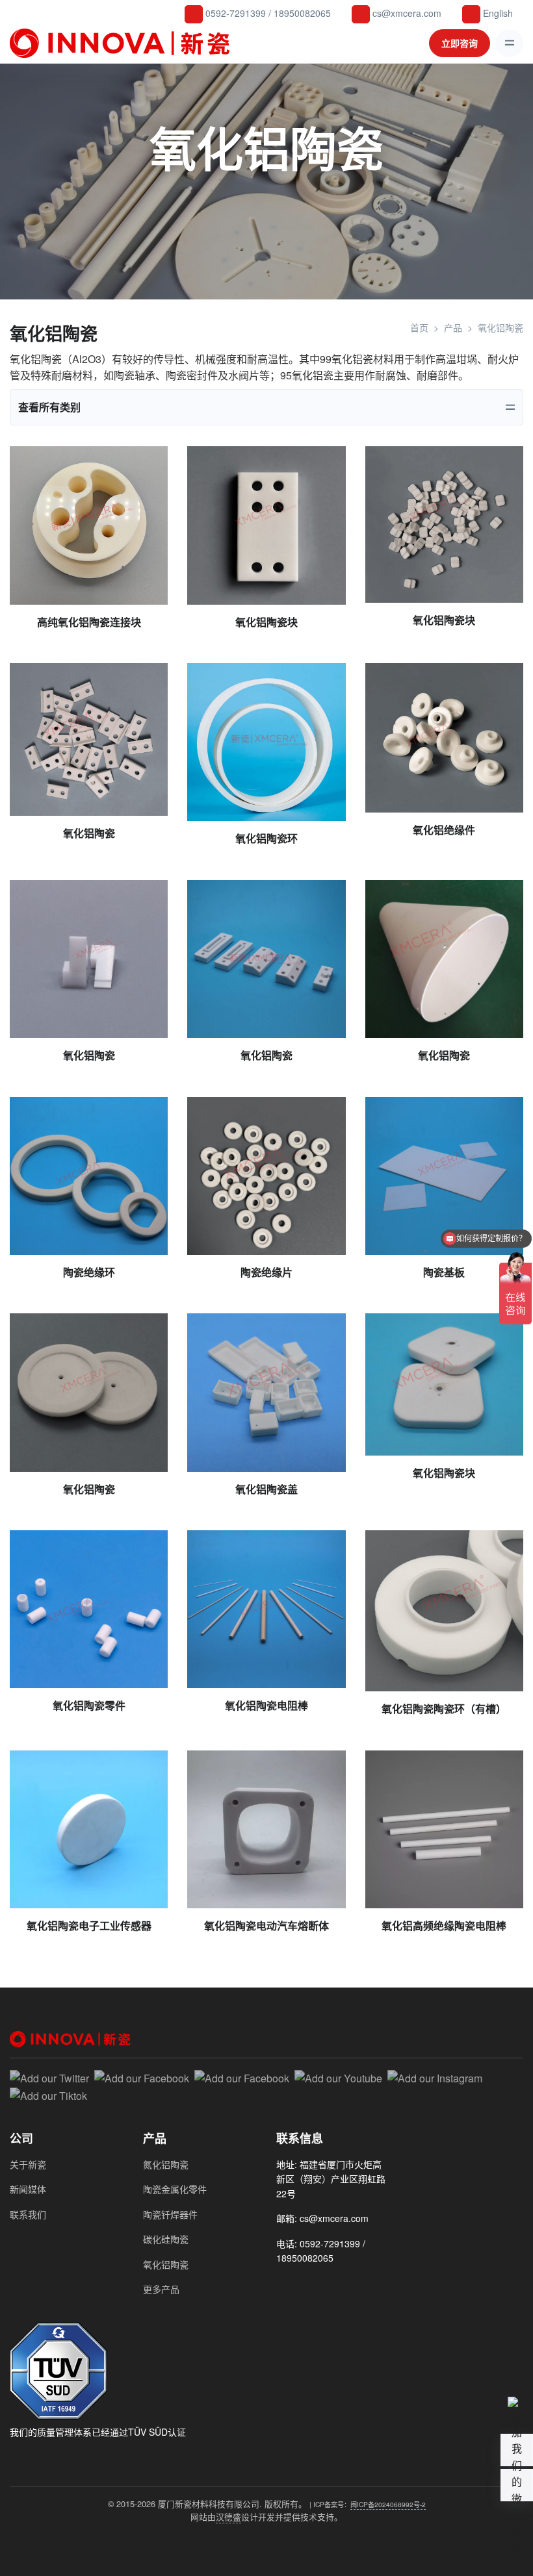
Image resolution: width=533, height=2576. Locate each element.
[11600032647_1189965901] (266, 1392)
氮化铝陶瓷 (166, 2164)
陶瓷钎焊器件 (170, 2214)
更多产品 (161, 2289)
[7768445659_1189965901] (89, 1176)
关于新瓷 (28, 2164)
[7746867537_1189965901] (266, 1609)
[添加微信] (284, 2286)
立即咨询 (460, 43)
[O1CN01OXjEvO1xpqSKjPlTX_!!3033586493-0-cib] (89, 959)
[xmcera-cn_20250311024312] (444, 524)
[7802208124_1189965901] (266, 959)
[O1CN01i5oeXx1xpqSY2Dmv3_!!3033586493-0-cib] (89, 1609)
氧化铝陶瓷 (166, 2264)
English (497, 13)
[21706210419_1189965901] (266, 742)
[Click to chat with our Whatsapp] (308, 2286)
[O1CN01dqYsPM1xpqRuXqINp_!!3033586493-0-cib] (266, 1176)
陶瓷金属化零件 (175, 2189)
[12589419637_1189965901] (444, 959)
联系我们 (28, 2214)
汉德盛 (228, 2517)
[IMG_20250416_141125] (89, 525)
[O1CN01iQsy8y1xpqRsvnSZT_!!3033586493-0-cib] (444, 738)
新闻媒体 (28, 2189)
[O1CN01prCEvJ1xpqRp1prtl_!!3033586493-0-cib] (89, 1392)
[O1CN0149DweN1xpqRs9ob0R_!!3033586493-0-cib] (89, 739)
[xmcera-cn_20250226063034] (444, 1611)
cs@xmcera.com (406, 13)
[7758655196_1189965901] (444, 1176)
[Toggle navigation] (509, 43)
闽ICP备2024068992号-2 (388, 2504)
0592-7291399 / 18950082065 (267, 13)
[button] (517, 2485)
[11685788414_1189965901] (444, 1384)
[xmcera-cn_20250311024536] (266, 525)
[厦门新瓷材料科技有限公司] (123, 43)
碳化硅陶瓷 (166, 2239)
